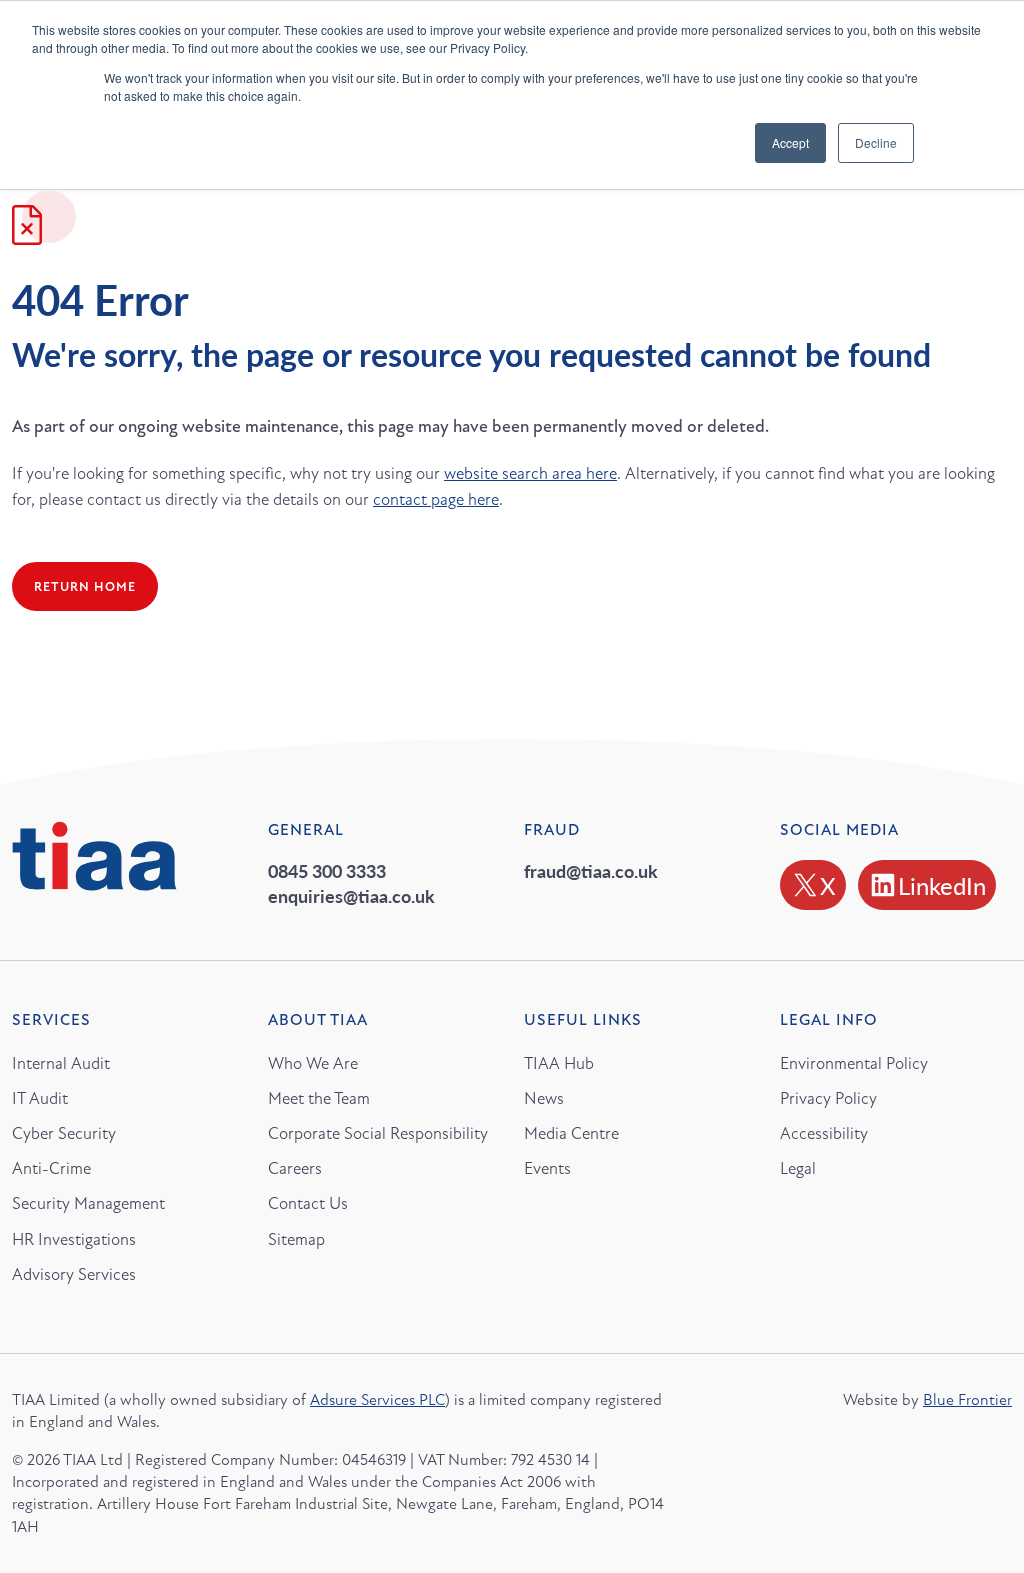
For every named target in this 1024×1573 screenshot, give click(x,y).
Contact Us (308, 1203)
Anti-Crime (51, 1168)
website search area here (530, 473)
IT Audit (40, 1098)
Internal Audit (61, 1063)
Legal (798, 1168)
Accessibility (824, 1133)
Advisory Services (74, 1274)
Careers (295, 1168)
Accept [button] (790, 142)
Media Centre (571, 1133)
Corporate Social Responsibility (378, 1133)
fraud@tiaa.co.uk (591, 870)
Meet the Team (319, 1098)
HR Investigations (74, 1239)
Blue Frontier (967, 1400)
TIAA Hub (559, 1063)
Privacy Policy (828, 1098)
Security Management (88, 1203)
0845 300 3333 (327, 870)
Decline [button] (876, 142)
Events (547, 1168)
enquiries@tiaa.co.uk (351, 895)
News (544, 1098)
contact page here (436, 499)
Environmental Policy (854, 1063)
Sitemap (296, 1239)
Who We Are (313, 1063)
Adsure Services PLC (377, 1400)
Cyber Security (64, 1133)
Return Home (85, 587)
